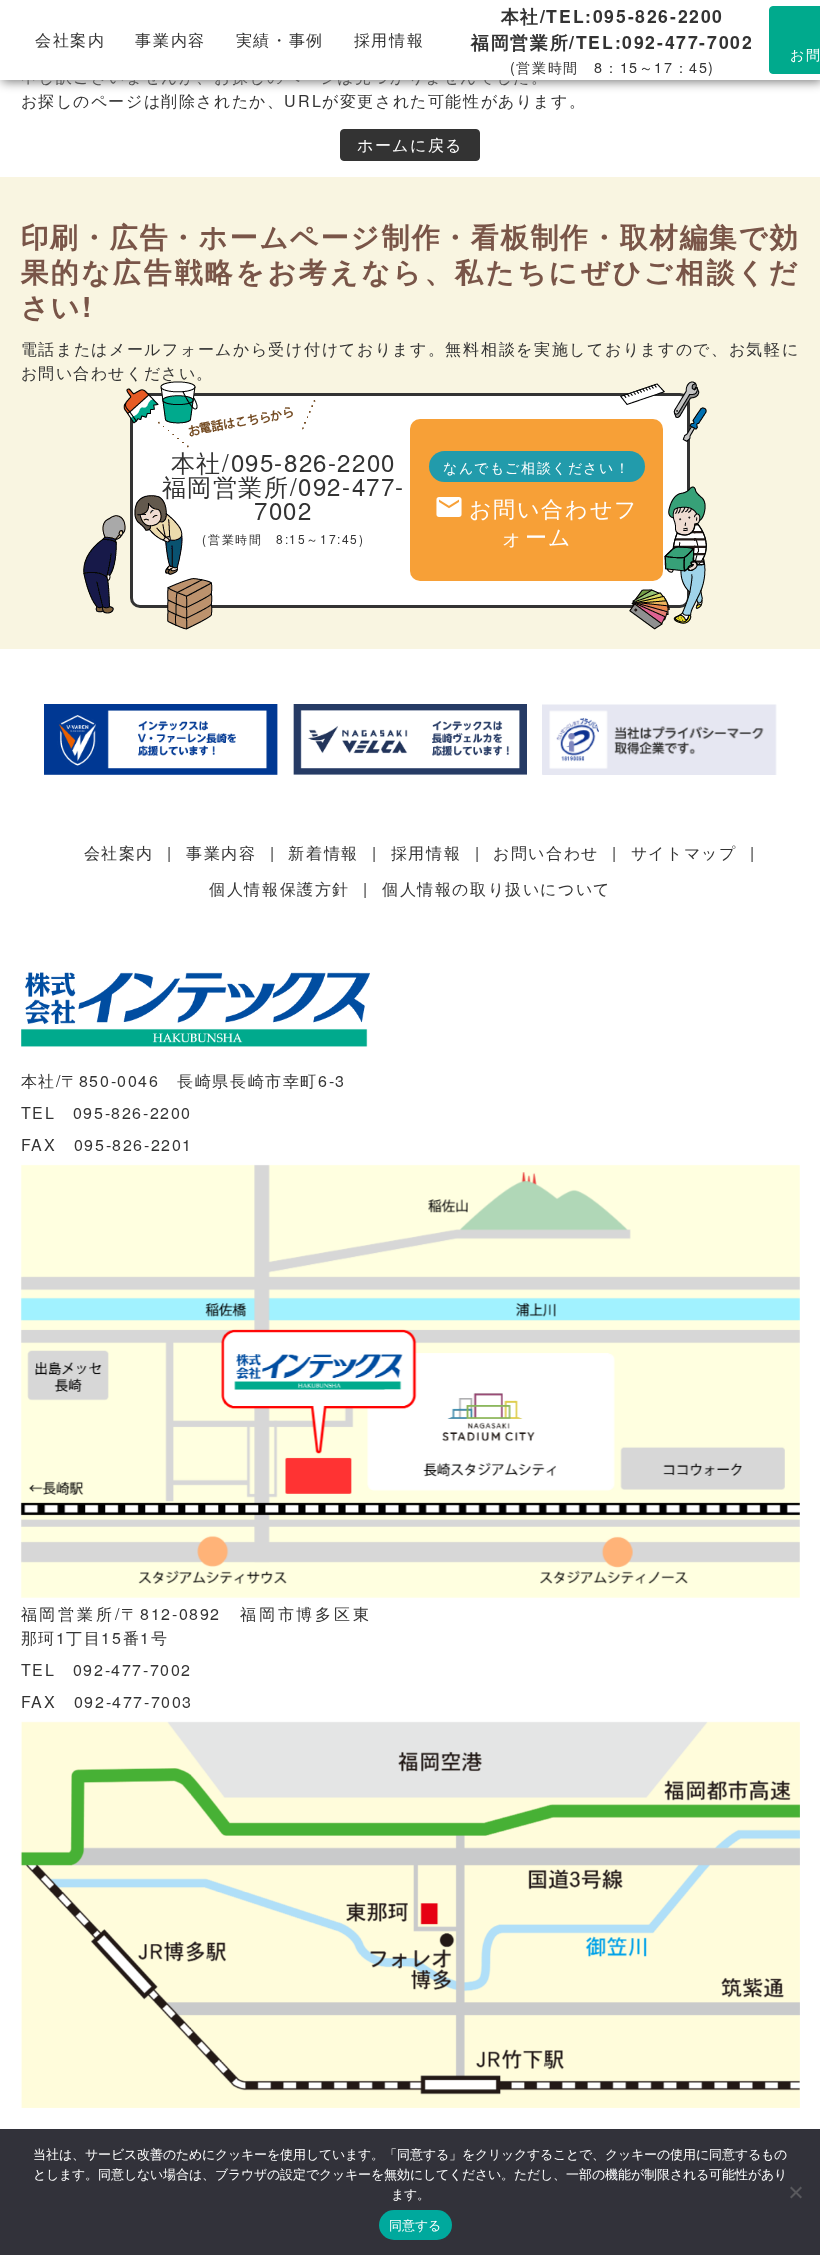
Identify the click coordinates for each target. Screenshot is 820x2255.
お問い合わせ (546, 852)
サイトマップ (684, 852)
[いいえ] (795, 2192)
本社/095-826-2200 (283, 461)
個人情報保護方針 (279, 888)
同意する (415, 2225)
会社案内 (70, 39)
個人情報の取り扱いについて (496, 888)
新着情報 (323, 852)
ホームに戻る (410, 144)
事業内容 (170, 39)
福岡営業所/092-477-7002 (283, 497)
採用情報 (389, 39)
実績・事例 (280, 39)
